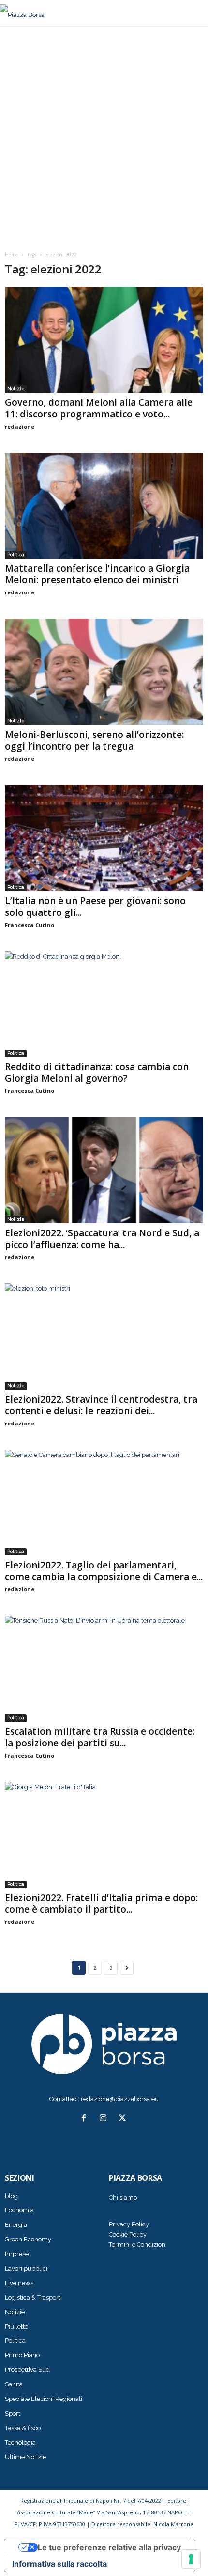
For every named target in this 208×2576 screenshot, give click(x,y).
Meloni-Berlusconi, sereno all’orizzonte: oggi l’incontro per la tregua (94, 740)
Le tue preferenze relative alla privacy (109, 2547)
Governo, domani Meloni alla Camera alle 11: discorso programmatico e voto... (99, 408)
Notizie (16, 389)
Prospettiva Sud (27, 2370)
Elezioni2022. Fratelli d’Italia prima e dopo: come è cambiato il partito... (101, 1904)
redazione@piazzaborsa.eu (120, 2099)
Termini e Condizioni (138, 2245)
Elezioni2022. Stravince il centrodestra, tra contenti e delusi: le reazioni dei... (101, 1405)
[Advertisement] (104, 135)
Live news (19, 2283)
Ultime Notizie (25, 2457)
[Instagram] (105, 2119)
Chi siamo (123, 2198)
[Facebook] (86, 2119)
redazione (20, 426)
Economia (19, 2210)
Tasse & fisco (23, 2428)
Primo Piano (22, 2355)
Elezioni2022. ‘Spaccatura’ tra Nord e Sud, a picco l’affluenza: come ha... (102, 1239)
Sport (13, 2413)
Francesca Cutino (30, 925)
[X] (124, 2119)
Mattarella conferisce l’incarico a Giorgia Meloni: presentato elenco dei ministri (97, 574)
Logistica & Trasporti (33, 2297)
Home (11, 255)
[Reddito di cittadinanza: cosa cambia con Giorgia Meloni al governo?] (104, 1004)
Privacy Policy (129, 2224)
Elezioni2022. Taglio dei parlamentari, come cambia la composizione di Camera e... (104, 1571)
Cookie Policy (128, 2234)
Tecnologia (20, 2442)
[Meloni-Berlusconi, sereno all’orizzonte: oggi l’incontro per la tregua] (104, 672)
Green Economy (28, 2239)
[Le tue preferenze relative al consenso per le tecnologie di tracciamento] (191, 2559)
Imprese (17, 2254)
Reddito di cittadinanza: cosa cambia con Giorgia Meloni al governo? (97, 1072)
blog (11, 2196)
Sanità (14, 2384)
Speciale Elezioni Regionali (44, 2399)
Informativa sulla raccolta (59, 2564)
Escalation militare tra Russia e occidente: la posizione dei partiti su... (100, 1737)
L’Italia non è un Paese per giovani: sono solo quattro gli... (95, 907)
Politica (16, 554)
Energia (16, 2225)
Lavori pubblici (26, 2268)
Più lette (16, 2327)
